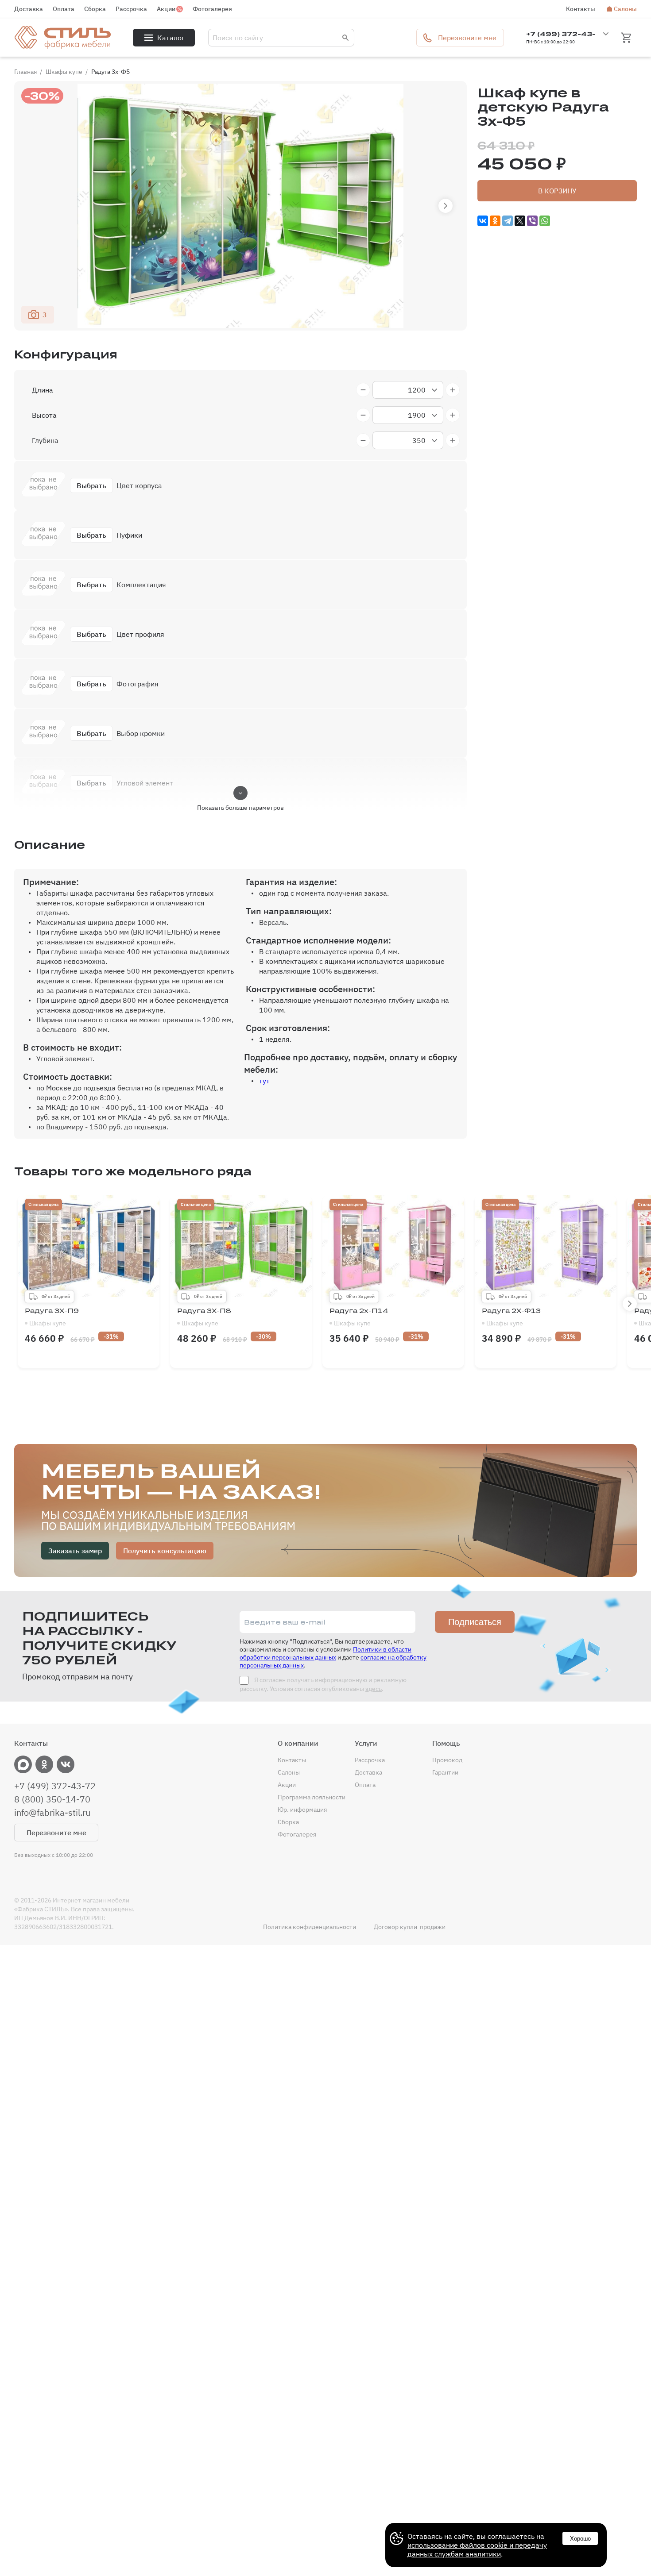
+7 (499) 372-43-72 (55, 1786)
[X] (520, 221)
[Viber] (532, 221)
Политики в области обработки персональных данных (325, 1653)
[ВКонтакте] (483, 221)
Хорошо (580, 2539)
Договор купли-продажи (410, 1927)
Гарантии (445, 1772)
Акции (166, 9)
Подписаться (475, 1622)
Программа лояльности (312, 1797)
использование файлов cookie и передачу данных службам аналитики (477, 2549)
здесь (374, 1689)
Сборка (95, 9)
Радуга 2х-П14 (359, 1317)
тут (264, 1081)
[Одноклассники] (495, 221)
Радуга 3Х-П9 (52, 1317)
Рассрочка (131, 9)
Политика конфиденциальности (310, 1927)
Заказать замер (75, 1551)
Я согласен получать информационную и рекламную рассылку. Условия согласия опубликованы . (323, 1684)
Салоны (625, 9)
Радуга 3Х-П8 (204, 1317)
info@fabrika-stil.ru (52, 1813)
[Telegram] (508, 221)
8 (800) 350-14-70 (52, 1799)
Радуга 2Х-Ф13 (511, 1317)
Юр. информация (302, 1810)
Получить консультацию (165, 1551)
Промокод (447, 1760)
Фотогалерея (212, 9)
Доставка (29, 9)
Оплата (64, 9)
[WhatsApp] (545, 221)
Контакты (581, 9)
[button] (446, 206)
